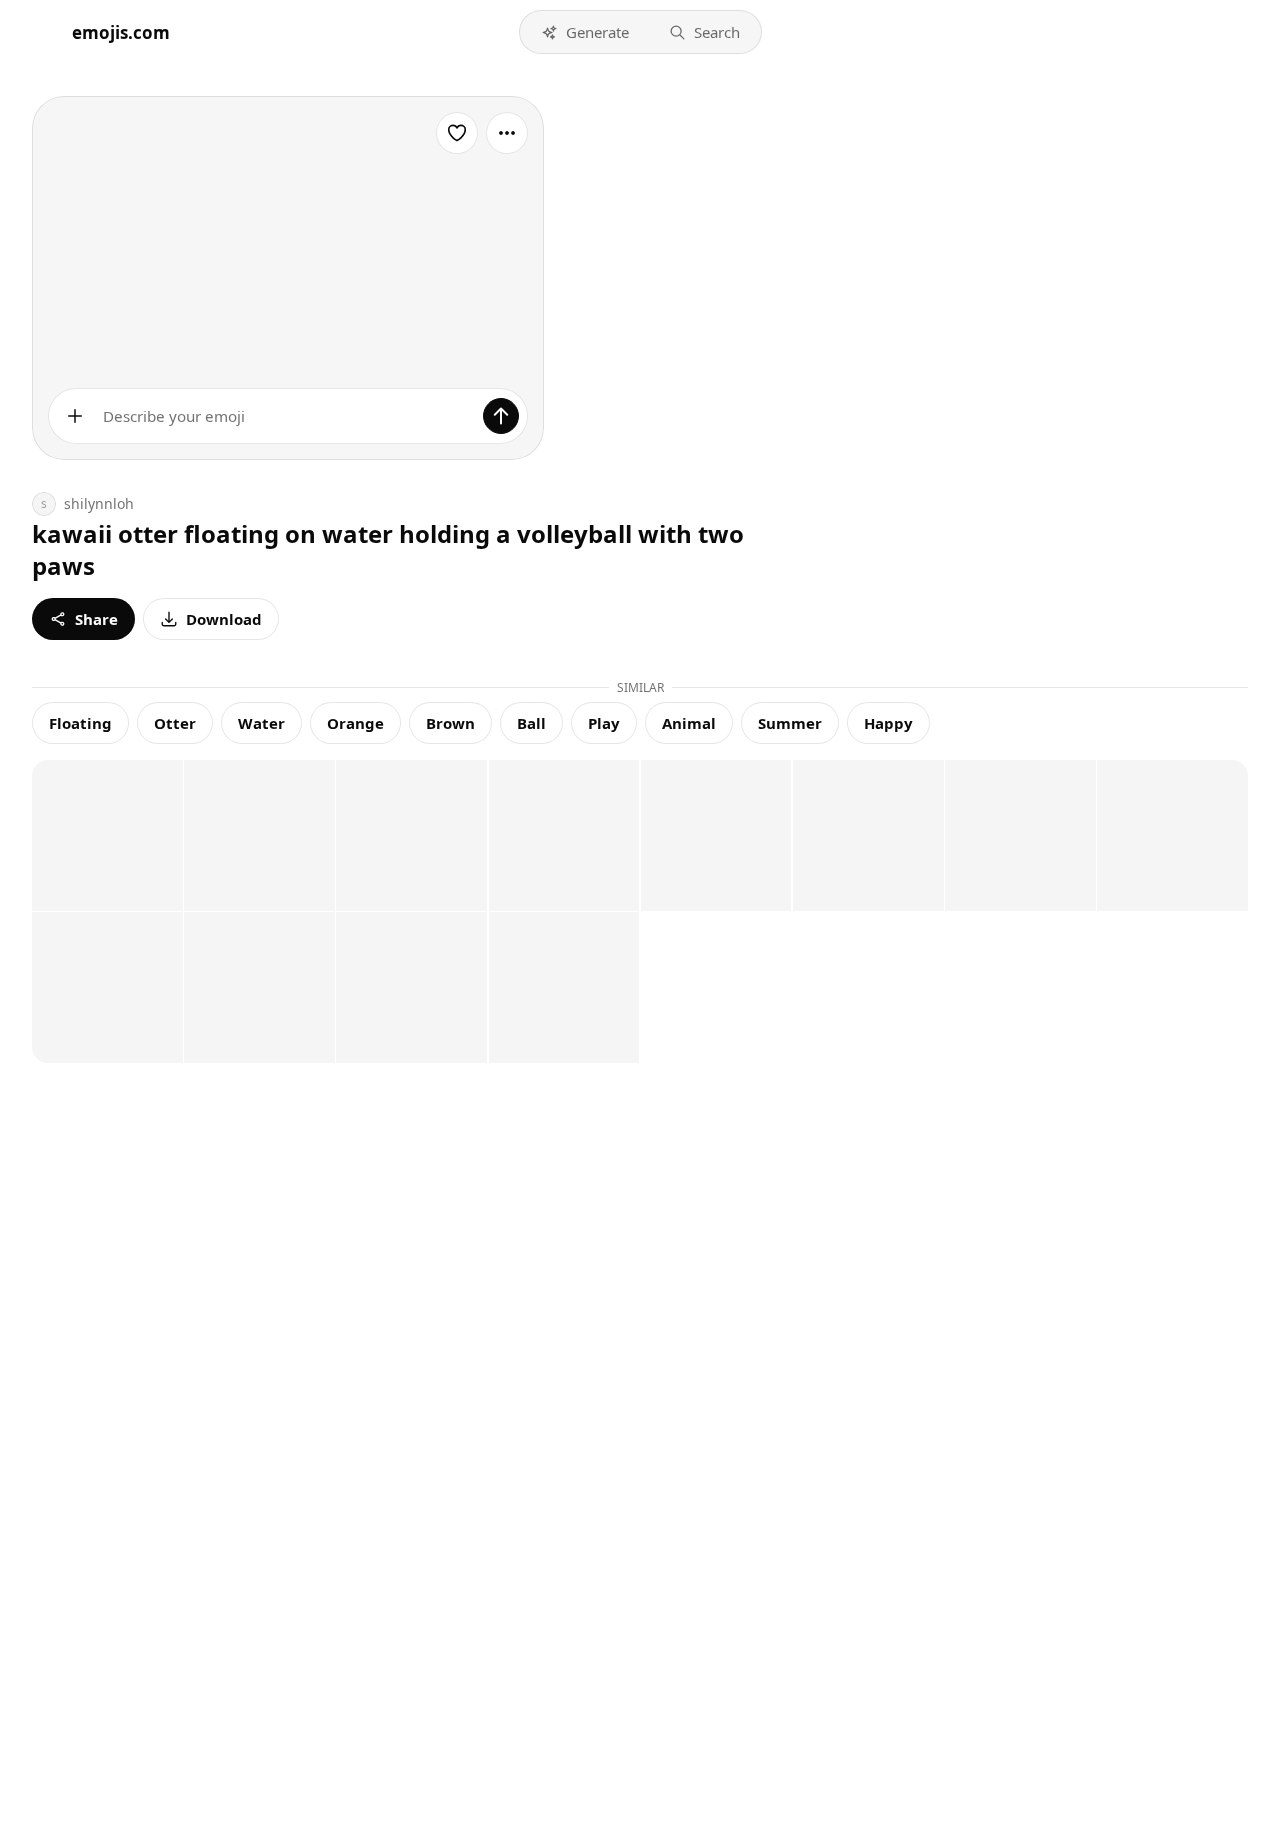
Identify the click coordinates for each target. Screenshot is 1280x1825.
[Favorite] (457, 133)
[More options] (507, 133)
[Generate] (501, 416)
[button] (585, 32)
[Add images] (75, 416)
